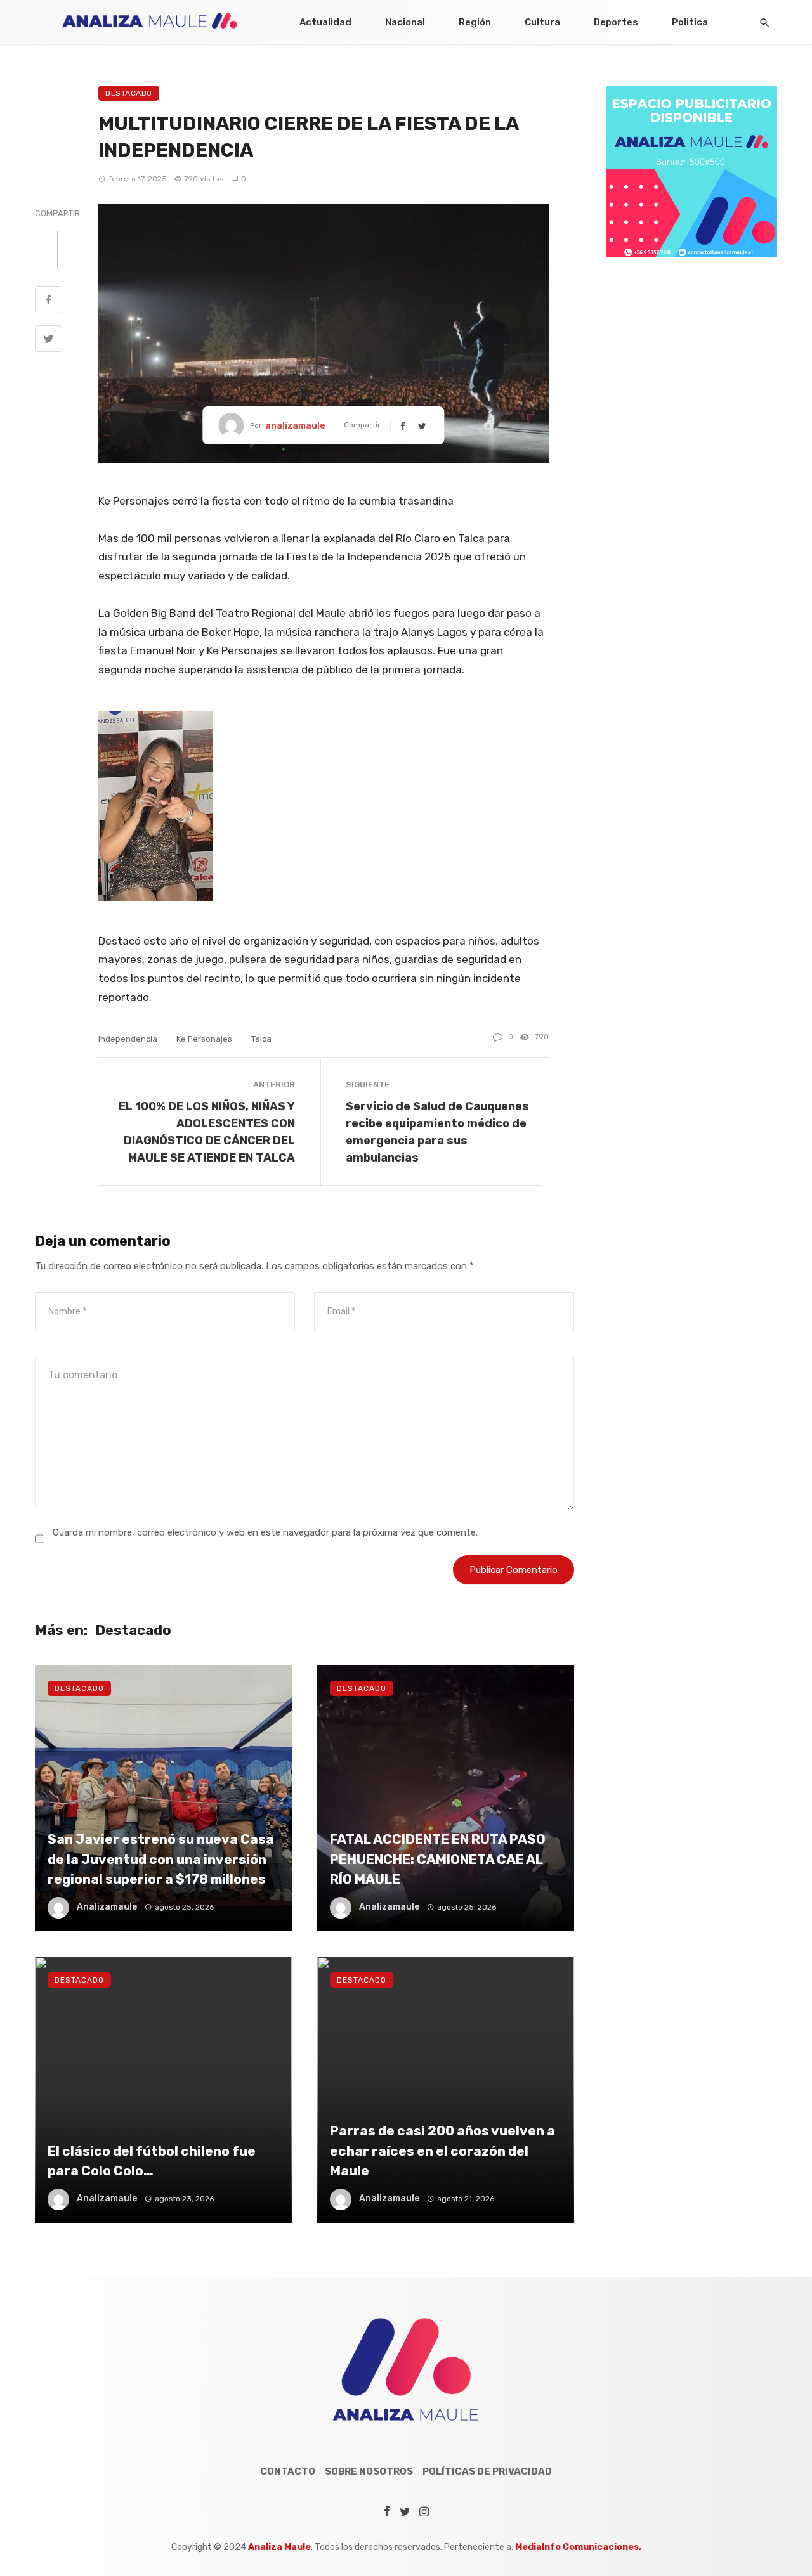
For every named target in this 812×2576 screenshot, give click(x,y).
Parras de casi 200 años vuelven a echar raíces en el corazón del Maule (442, 2151)
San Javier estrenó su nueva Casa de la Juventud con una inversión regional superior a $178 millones (161, 1859)
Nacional (405, 22)
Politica (690, 22)
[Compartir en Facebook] (49, 301)
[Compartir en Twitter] (49, 340)
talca (261, 1039)
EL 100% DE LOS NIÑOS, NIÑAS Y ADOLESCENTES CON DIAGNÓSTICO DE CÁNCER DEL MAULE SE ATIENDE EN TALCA (207, 1132)
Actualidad (325, 22)
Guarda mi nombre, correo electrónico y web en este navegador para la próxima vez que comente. (265, 1532)
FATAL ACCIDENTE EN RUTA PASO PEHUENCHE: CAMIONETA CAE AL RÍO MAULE (438, 1859)
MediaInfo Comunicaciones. (578, 2547)
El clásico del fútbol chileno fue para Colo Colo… (152, 2161)
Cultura (542, 22)
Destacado (129, 93)
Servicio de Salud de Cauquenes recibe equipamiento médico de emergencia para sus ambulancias (437, 1132)
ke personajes (204, 1039)
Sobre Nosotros (369, 2471)
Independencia (128, 1039)
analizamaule (295, 426)
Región (475, 22)
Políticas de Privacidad (487, 2471)
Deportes (616, 22)
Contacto (288, 2471)
